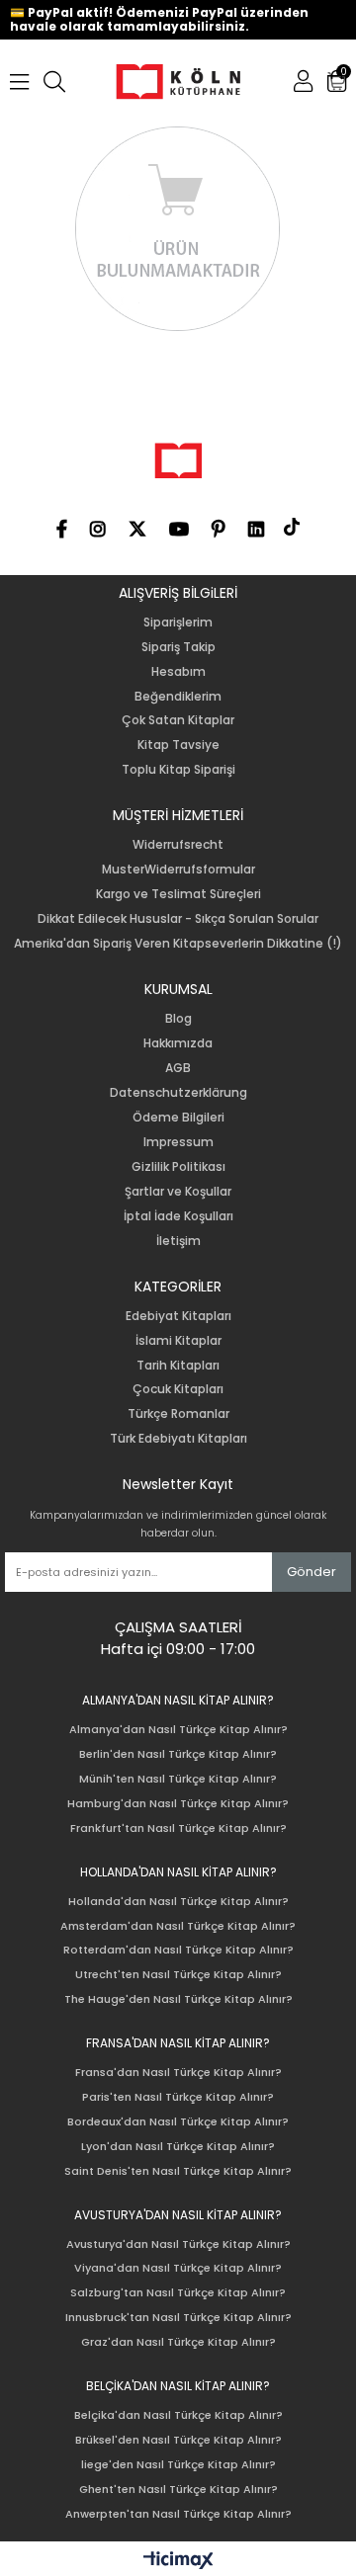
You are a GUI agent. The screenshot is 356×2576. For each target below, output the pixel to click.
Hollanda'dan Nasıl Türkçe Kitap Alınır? (178, 1902)
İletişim (178, 1241)
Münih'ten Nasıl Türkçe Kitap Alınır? (178, 1779)
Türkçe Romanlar (178, 1414)
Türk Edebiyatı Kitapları (178, 1439)
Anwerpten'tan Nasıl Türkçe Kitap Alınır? (178, 2514)
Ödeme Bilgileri (178, 1118)
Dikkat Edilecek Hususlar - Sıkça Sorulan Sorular (178, 919)
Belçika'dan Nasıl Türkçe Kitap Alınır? (178, 2415)
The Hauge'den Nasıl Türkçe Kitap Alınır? (178, 1999)
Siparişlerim (178, 623)
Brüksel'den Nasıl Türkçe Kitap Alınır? (178, 2440)
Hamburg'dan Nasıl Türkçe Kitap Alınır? (178, 1804)
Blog (178, 1019)
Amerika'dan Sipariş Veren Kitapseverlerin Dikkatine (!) (178, 944)
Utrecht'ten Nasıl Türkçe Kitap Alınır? (178, 1975)
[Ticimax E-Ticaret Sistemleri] (178, 2561)
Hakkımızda (178, 1043)
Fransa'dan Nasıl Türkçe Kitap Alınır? (178, 2073)
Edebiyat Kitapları (178, 1316)
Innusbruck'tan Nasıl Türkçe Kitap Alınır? (178, 2318)
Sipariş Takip (178, 647)
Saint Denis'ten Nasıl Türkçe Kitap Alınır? (178, 2171)
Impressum (178, 1142)
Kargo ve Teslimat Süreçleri (178, 894)
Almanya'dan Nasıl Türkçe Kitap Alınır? (178, 1730)
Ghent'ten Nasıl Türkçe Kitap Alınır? (178, 2490)
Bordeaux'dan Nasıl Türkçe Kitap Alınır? (178, 2122)
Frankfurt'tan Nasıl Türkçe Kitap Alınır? (178, 1828)
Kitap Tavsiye (178, 745)
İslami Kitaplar (178, 1341)
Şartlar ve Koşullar (178, 1192)
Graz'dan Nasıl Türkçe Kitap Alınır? (178, 2342)
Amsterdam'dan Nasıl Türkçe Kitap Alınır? (178, 1926)
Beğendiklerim (178, 697)
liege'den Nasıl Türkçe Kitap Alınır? (178, 2465)
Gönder (311, 1572)
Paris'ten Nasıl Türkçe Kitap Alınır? (178, 2097)
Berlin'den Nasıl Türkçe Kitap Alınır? (178, 1754)
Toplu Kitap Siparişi (178, 770)
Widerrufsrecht (178, 845)
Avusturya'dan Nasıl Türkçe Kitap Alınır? (178, 2244)
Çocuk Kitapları (178, 1389)
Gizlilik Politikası (178, 1167)
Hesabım (178, 672)
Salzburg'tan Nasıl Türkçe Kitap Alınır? (178, 2293)
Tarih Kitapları (178, 1366)
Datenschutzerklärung (178, 1093)
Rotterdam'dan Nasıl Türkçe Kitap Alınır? (178, 1950)
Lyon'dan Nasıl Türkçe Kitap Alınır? (178, 2147)
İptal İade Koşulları (178, 1216)
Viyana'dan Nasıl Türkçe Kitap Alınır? (178, 2268)
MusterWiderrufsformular (178, 870)
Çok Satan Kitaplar (178, 720)
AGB (178, 1068)
